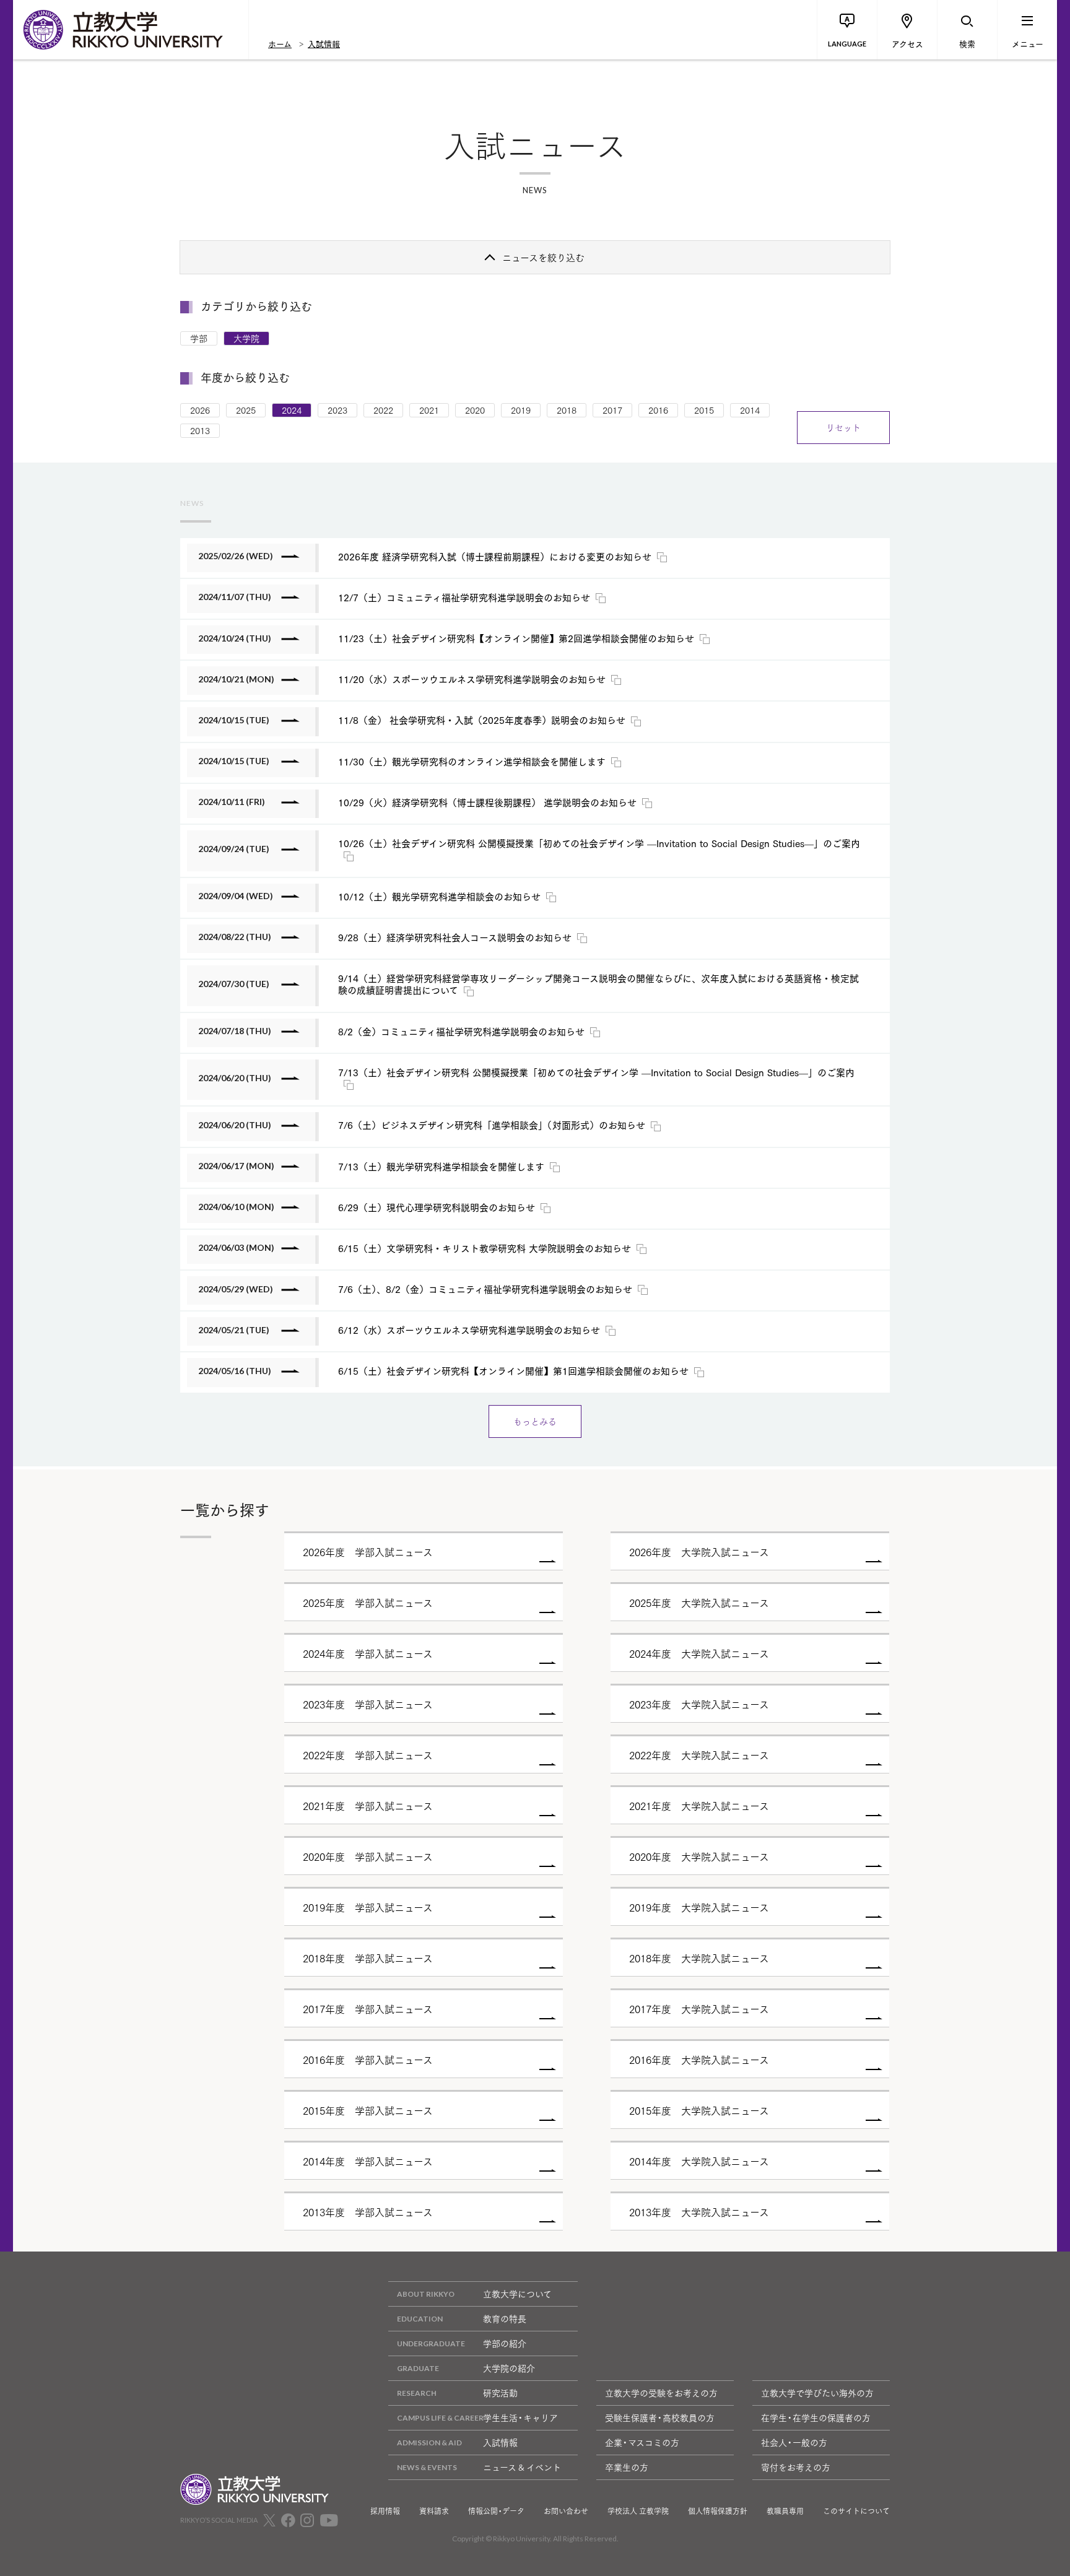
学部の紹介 (505, 2343)
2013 (200, 430)
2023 (337, 410)
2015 (704, 410)
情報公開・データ (496, 2511)
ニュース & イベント (522, 2467)
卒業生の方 (627, 2467)
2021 (429, 410)
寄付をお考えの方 (796, 2467)
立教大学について (517, 2294)
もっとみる (535, 1421)
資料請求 (434, 2511)
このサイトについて (856, 2511)
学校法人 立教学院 (638, 2511)
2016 (658, 410)
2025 (246, 410)
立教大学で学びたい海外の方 (817, 2393)
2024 (292, 410)
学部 (199, 338)
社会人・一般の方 (794, 2442)
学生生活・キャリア (520, 2417)
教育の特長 (505, 2318)
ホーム (280, 43)
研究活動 (500, 2393)
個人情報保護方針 (718, 2511)
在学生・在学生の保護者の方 (816, 2417)
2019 (521, 410)
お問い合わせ (566, 2511)
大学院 (246, 338)
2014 (750, 410)
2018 (567, 410)
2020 (475, 410)
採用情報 (385, 2511)
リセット (843, 427)
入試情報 (324, 43)
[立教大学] (131, 30)
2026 (200, 410)
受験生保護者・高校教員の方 (660, 2417)
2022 (383, 410)
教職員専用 (785, 2511)
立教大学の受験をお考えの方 (661, 2393)
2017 (612, 410)
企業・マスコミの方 (642, 2442)
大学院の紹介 (509, 2368)
